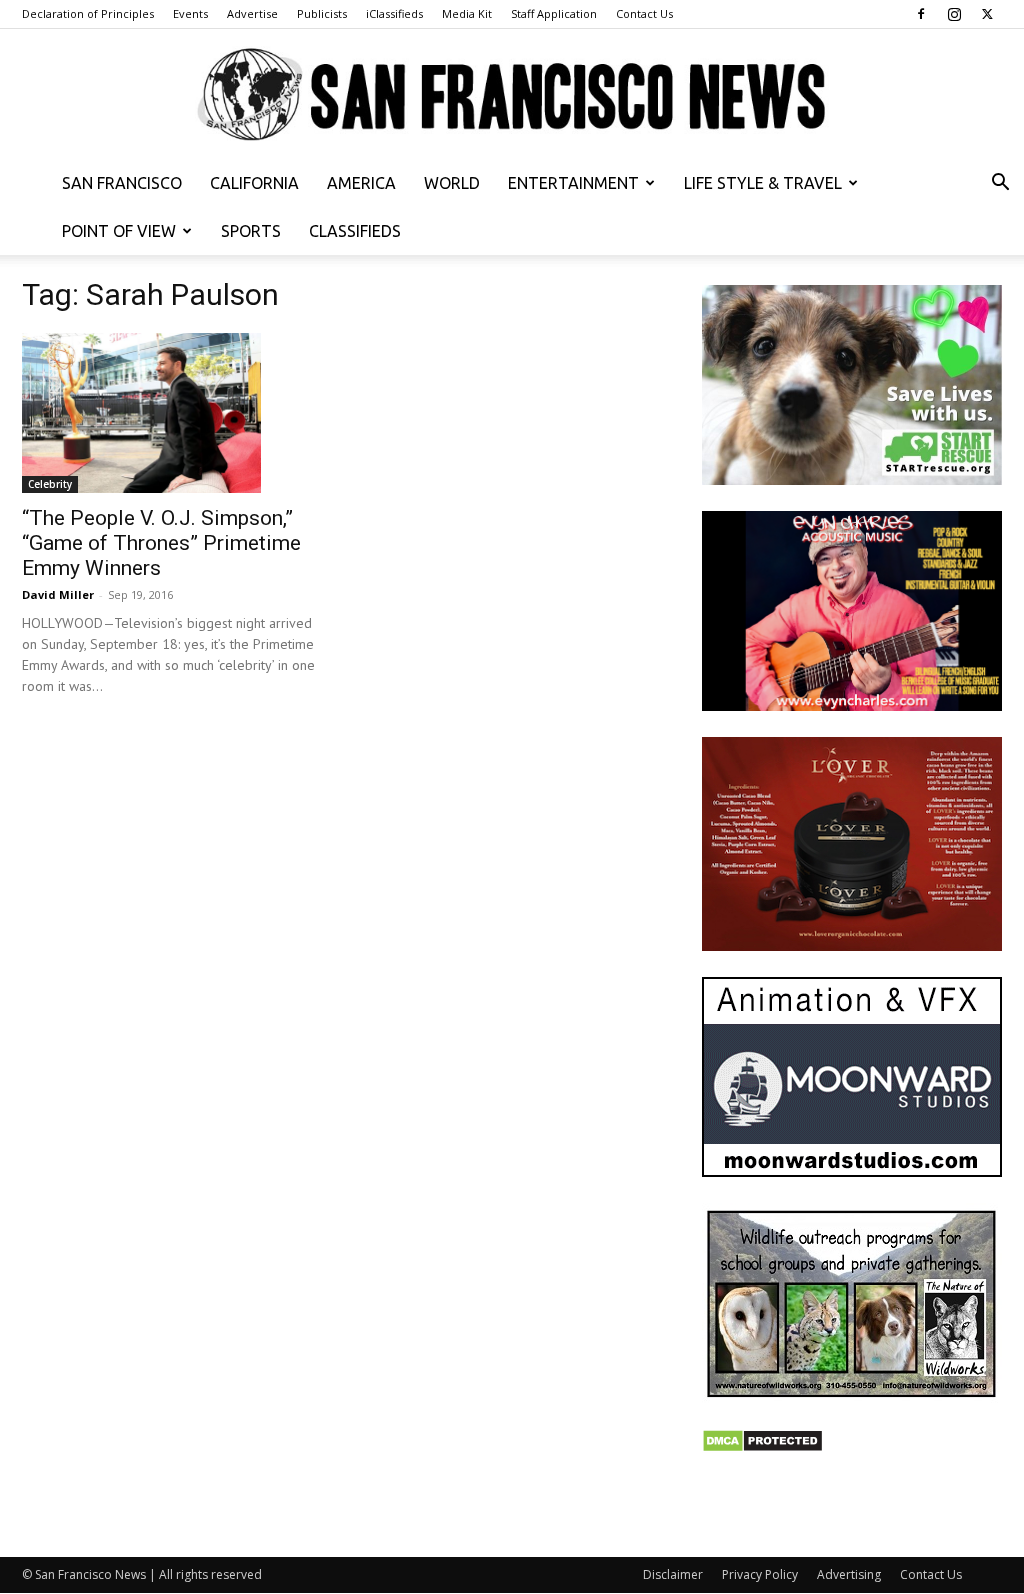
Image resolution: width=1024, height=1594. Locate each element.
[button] (1000, 184)
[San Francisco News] (512, 95)
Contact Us (644, 13)
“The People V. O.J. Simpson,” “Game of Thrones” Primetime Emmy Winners (161, 543)
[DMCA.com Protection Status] (762, 1447)
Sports (251, 231)
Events (190, 13)
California (254, 183)
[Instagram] (954, 14)
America (361, 183)
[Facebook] (921, 14)
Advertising (849, 1574)
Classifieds (355, 231)
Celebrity (50, 484)
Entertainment (573, 183)
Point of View (119, 231)
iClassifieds (394, 13)
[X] (987, 14)
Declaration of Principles (88, 13)
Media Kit (467, 13)
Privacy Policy (760, 1574)
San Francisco (122, 183)
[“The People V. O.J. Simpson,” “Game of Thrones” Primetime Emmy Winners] (172, 413)
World (452, 183)
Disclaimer (673, 1574)
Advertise (252, 13)
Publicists (322, 13)
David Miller (58, 594)
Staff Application (554, 13)
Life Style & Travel (763, 183)
